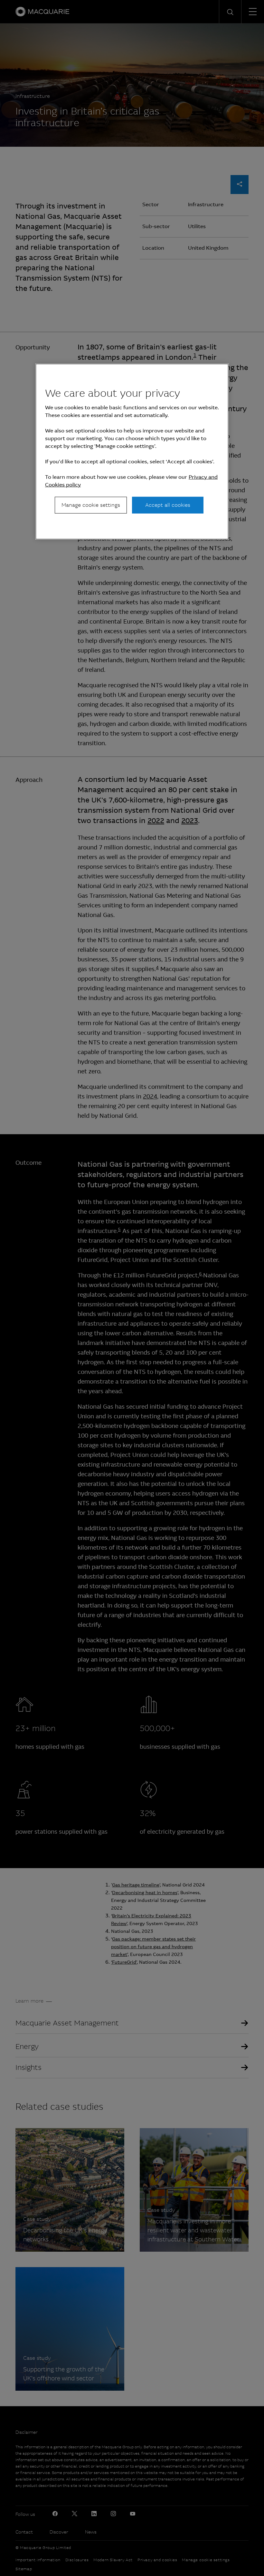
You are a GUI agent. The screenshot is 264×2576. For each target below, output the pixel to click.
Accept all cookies (168, 505)
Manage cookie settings (91, 505)
